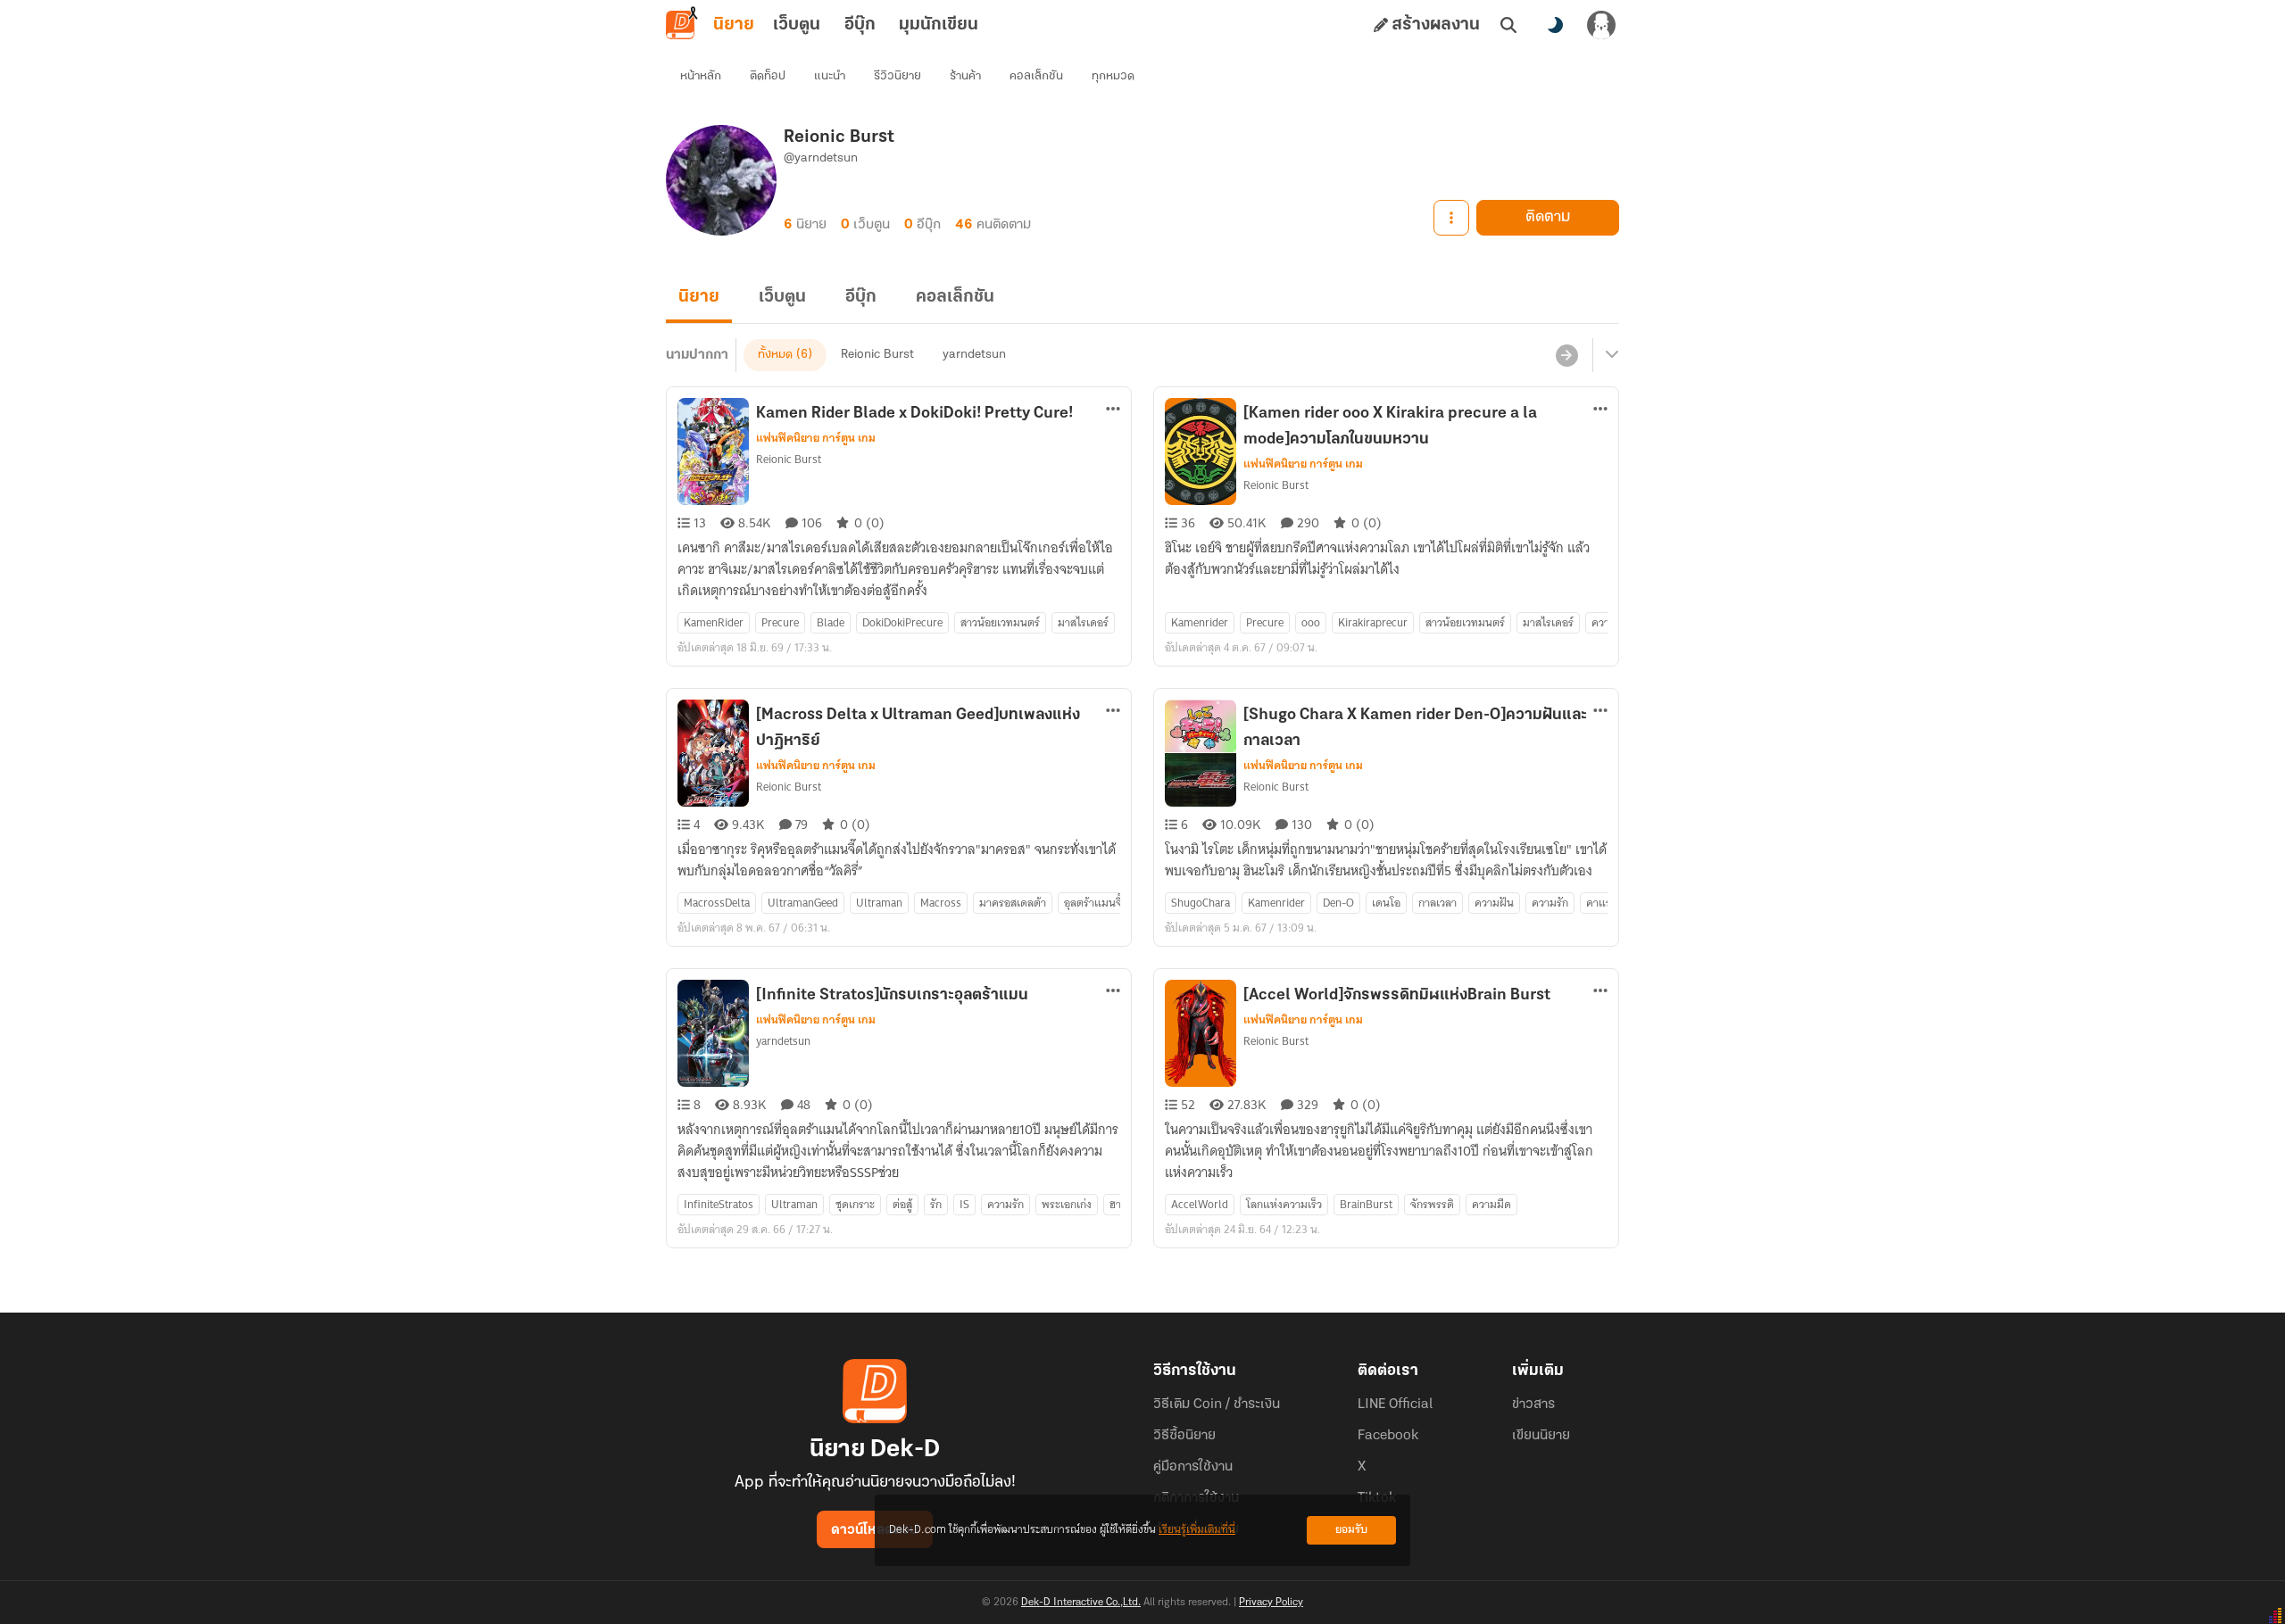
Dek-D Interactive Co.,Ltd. (1081, 1603)
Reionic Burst (877, 355)
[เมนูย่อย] (1609, 355)
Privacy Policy (1271, 1603)
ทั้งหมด (775, 355)
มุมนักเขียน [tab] (939, 25)
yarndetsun (974, 355)
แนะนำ (830, 76)
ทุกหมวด (1113, 76)
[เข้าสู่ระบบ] (1601, 25)
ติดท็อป (768, 76)
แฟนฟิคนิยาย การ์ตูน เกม (816, 438)
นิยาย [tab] (734, 25)
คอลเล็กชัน (1036, 76)
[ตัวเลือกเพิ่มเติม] (1451, 218)
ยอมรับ (1351, 1530)
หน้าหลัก (701, 76)
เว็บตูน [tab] (797, 25)
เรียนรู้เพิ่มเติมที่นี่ (1197, 1530)
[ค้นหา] (1508, 25)
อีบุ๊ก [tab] (860, 25)
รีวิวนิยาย (897, 76)
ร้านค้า (965, 76)
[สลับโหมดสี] (1555, 25)
